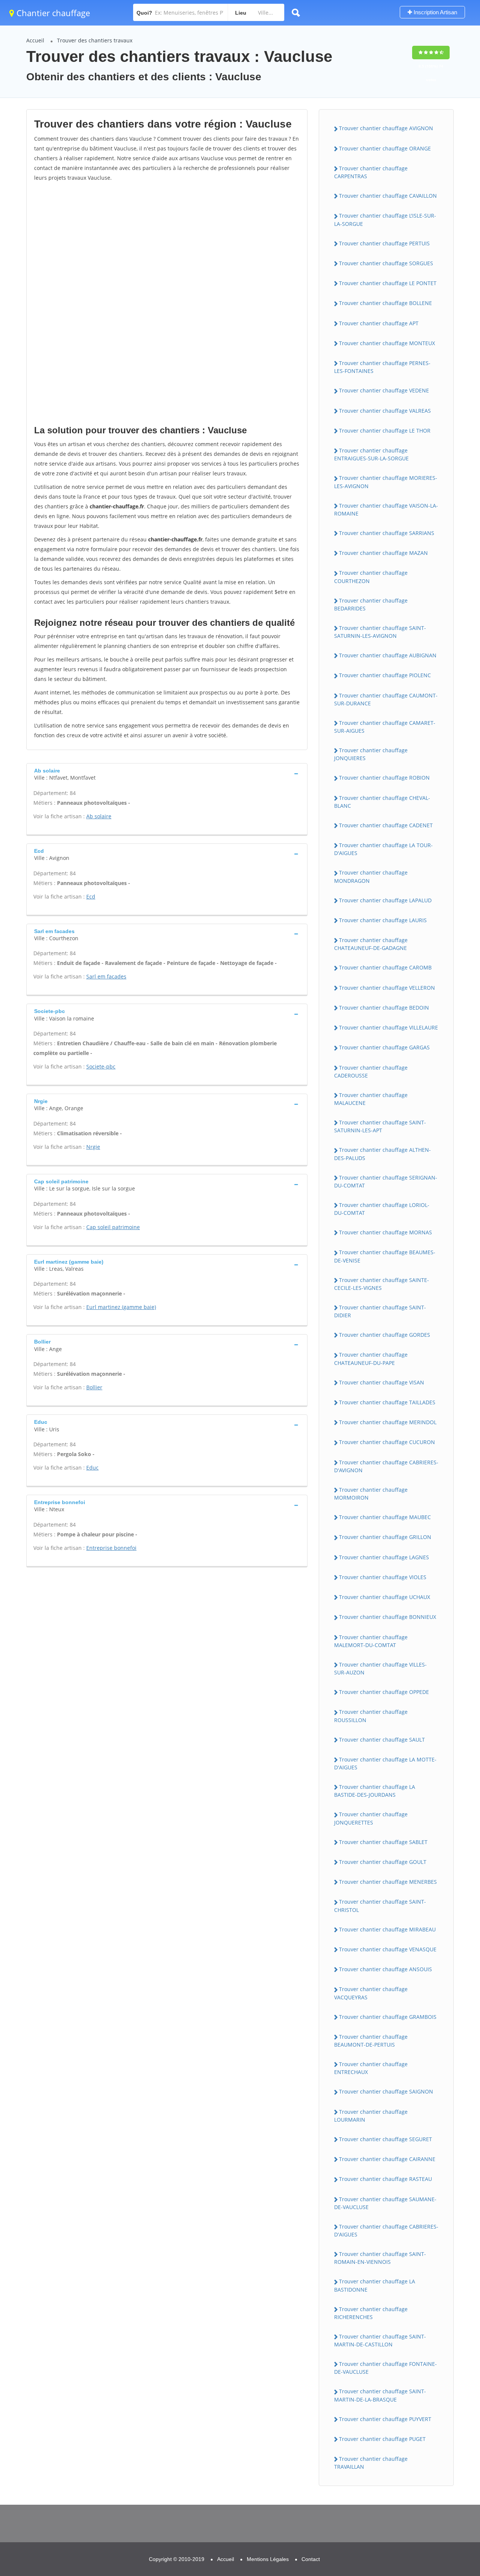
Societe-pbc (101, 1066)
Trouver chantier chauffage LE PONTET (388, 283)
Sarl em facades (106, 976)
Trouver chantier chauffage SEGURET (385, 2139)
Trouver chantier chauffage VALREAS (385, 411)
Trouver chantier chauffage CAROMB (385, 967)
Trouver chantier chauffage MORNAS (385, 1232)
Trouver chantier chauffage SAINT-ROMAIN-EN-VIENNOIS (380, 2258)
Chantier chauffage (52, 13)
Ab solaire (99, 816)
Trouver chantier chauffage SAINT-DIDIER (380, 1311)
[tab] (167, 773)
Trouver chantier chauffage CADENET (386, 825)
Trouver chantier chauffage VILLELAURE (388, 1027)
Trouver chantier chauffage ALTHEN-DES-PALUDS (382, 1154)
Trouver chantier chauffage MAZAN (383, 553)
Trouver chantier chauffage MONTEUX (387, 343)
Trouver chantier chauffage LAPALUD (385, 900)
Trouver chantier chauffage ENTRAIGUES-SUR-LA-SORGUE (371, 454)
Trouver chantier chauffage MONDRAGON (371, 876)
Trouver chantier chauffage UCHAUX (385, 1597)
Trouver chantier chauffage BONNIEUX (388, 1617)
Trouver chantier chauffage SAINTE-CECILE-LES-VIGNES (382, 1284)
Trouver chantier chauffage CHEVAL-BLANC (382, 802)
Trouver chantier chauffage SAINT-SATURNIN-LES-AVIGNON (380, 632)
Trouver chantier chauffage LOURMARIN (371, 2116)
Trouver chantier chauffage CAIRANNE (387, 2159)
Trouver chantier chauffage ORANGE (385, 148)
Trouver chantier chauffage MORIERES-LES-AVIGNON (386, 482)
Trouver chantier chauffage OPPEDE (384, 1692)
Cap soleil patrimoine (113, 1227)
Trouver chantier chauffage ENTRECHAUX (371, 2068)
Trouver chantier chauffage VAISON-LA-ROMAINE (386, 509)
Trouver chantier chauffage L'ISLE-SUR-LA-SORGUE (385, 219)
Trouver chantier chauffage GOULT (383, 1862)
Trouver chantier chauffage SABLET (383, 1842)
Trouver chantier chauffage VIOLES (383, 1577)
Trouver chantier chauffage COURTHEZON (371, 577)
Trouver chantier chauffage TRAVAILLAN (371, 2463)
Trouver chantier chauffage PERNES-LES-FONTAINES (382, 367)
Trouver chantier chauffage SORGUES (386, 263)
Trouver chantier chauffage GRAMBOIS (388, 2017)
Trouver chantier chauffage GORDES (385, 1335)
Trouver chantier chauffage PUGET (382, 2439)
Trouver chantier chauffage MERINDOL (388, 1422)
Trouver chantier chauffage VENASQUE (388, 1949)
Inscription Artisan (435, 12)
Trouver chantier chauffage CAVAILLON (388, 196)
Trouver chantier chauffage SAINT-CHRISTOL (380, 1906)
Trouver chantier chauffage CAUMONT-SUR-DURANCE (386, 699)
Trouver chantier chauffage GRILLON (385, 1537)
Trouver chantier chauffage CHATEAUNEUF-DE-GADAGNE (371, 944)
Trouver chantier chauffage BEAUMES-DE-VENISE (385, 1256)
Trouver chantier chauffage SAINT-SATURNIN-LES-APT (380, 1126)
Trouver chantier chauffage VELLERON (387, 988)
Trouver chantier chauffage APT (379, 323)
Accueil (35, 40)
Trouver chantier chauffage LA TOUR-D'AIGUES (383, 849)
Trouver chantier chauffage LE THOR (385, 431)
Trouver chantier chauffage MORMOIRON (371, 1494)
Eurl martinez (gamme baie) (121, 1307)
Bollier (94, 1387)
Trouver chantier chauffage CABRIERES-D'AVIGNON (386, 1466)
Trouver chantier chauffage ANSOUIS (385, 1969)
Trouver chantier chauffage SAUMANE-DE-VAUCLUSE (385, 2203)
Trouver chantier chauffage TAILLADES (387, 1402)
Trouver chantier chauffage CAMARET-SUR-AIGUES (385, 727)
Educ (92, 1468)
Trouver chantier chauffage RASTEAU (385, 2179)
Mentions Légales (268, 2559)
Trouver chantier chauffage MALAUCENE (371, 1099)
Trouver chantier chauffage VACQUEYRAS (371, 1993)
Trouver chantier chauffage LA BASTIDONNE (375, 2285)
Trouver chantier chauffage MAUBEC (385, 1517)
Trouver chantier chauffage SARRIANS (387, 533)
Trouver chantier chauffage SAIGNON (386, 2091)
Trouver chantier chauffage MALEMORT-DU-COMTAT (371, 1641)
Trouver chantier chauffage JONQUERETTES (371, 1818)
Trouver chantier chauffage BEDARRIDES (371, 604)
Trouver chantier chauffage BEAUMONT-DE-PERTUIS (371, 2041)
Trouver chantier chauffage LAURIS (383, 920)
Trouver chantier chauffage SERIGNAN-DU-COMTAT (386, 1181)
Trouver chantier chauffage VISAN (382, 1382)
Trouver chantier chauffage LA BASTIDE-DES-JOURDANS (375, 1791)
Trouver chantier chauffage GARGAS (384, 1047)
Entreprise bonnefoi (111, 1548)
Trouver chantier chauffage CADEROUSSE (371, 1072)
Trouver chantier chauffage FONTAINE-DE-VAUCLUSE (385, 2368)
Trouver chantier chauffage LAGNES (384, 1557)
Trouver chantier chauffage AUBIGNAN (388, 655)
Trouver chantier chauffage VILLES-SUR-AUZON (380, 1668)
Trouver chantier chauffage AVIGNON (386, 128)
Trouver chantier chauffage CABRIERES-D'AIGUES (386, 2230)
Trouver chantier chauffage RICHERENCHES (371, 2313)
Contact (311, 2559)
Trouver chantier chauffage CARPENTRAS (371, 172)
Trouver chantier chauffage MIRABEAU (387, 1929)
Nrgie (93, 1147)
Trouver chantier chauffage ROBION (384, 778)
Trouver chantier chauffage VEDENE (384, 390)
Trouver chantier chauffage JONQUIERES (371, 754)
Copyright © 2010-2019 (177, 2559)
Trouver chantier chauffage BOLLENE (385, 303)
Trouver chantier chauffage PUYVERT (385, 2419)
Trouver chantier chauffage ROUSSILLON (371, 1716)
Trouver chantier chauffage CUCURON (387, 1442)
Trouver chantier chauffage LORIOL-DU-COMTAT (382, 1209)
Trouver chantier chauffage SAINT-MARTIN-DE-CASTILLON (380, 2340)
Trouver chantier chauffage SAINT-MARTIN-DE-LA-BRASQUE (380, 2395)
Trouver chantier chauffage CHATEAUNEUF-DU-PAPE (371, 1359)
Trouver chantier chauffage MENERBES (388, 1882)
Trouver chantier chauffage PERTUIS (384, 243)
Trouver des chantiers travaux (95, 40)
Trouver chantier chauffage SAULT (382, 1740)
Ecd (91, 896)
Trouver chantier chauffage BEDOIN (384, 1008)
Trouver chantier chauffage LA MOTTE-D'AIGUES (385, 1763)
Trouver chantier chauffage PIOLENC (385, 675)
